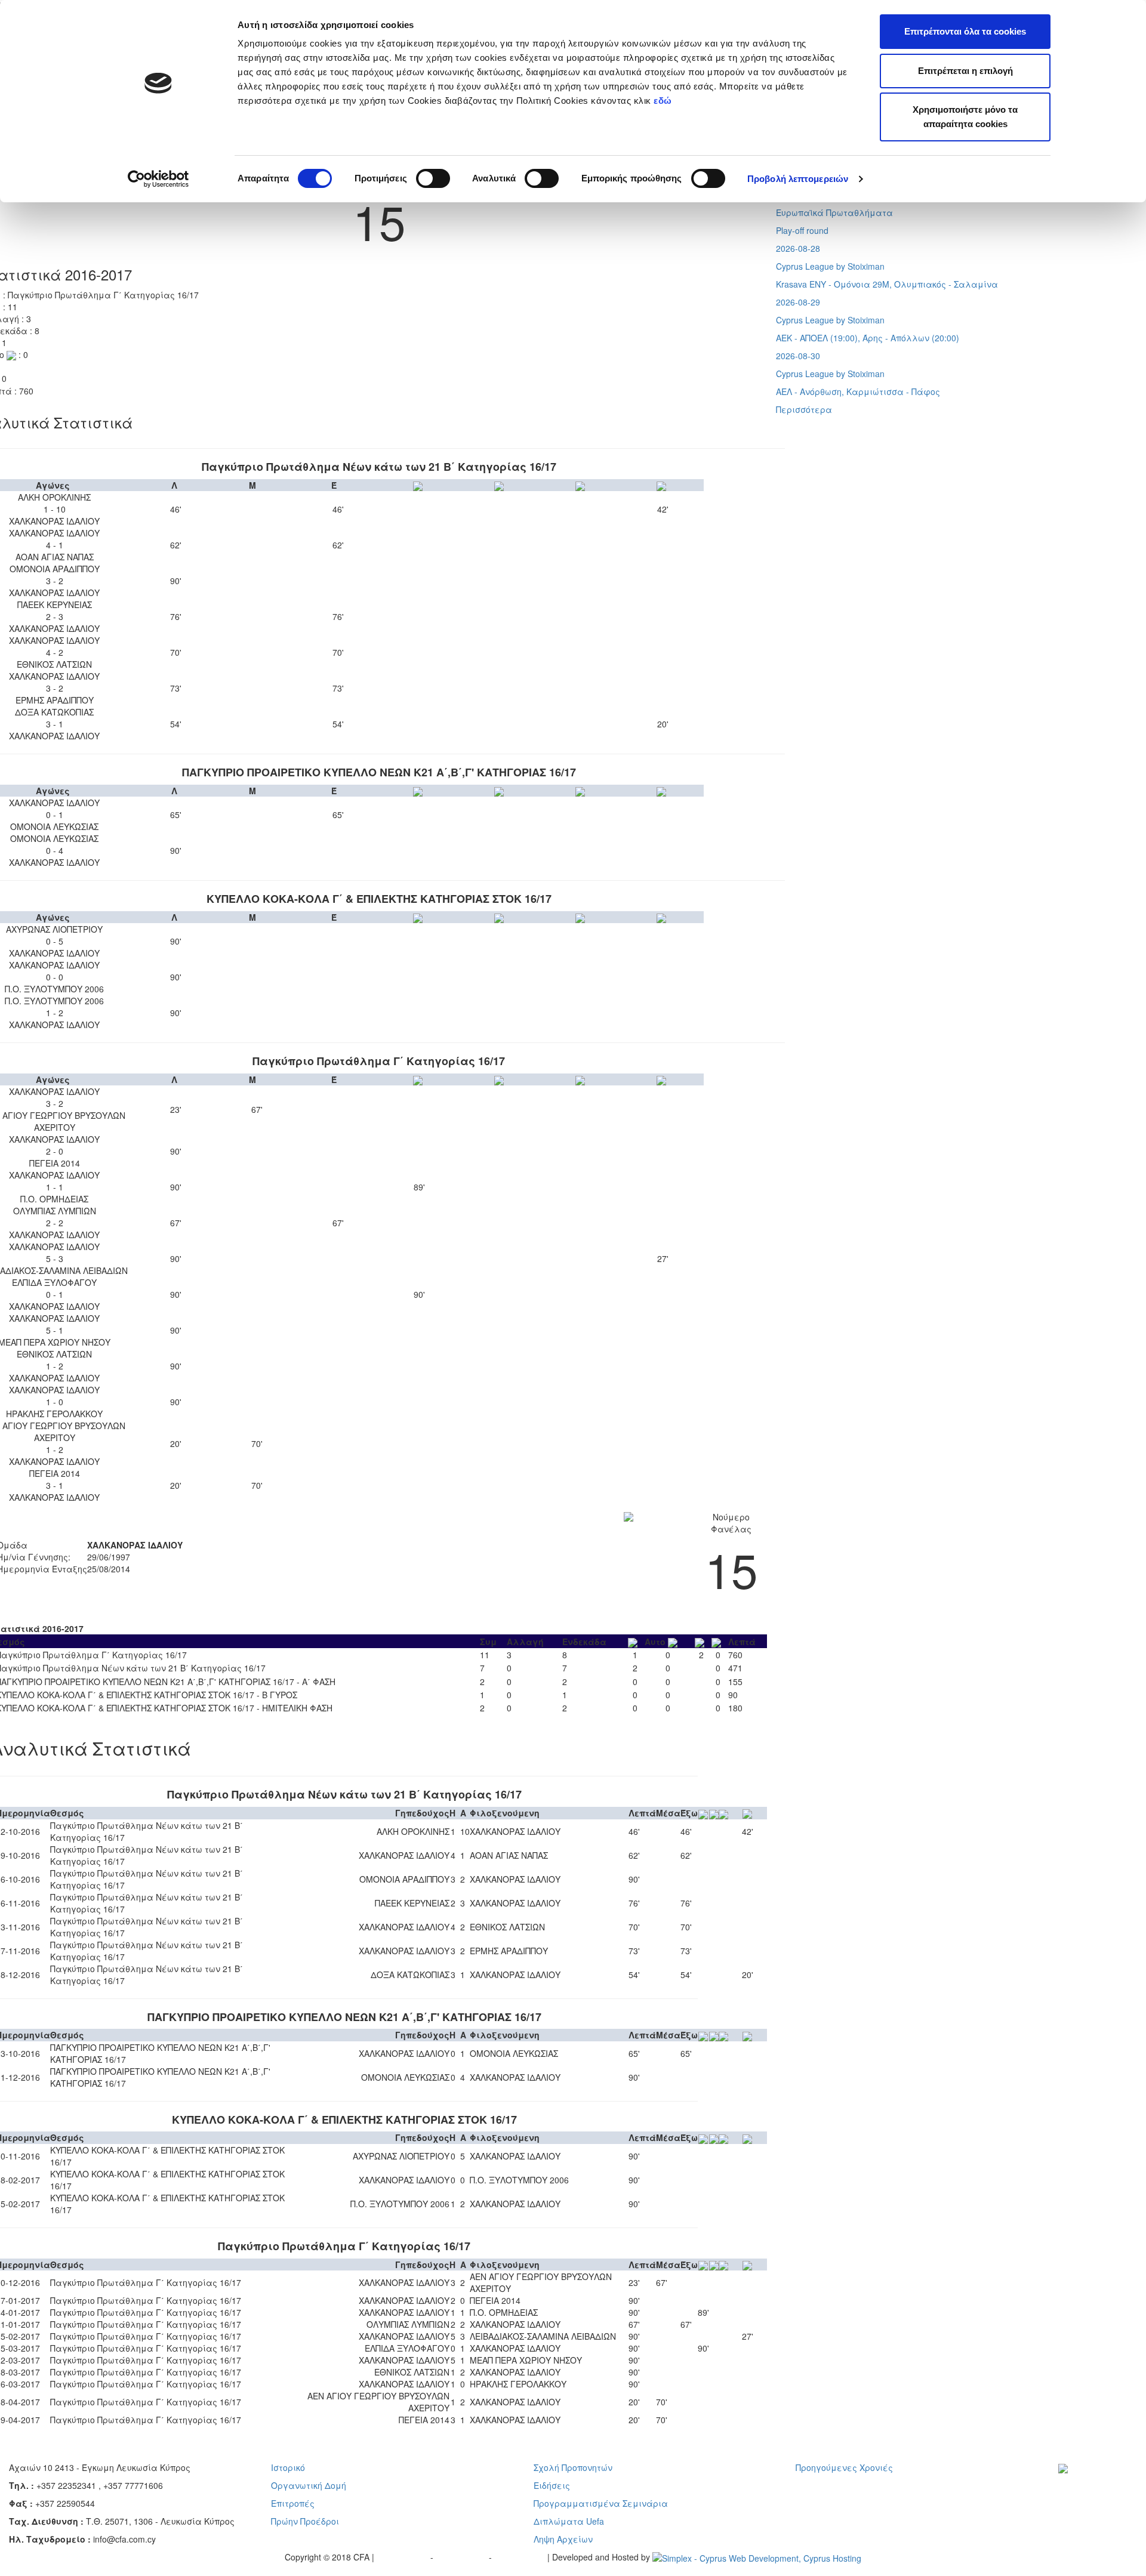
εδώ (664, 101)
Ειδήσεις (552, 2485)
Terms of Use (462, 2557)
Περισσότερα (804, 409)
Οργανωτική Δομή (309, 2485)
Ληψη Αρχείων (563, 2539)
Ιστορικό (288, 2467)
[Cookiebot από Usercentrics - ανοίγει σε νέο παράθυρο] (158, 179)
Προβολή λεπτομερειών (798, 179)
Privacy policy (403, 2557)
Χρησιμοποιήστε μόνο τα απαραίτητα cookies (965, 117)
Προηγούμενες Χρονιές (844, 2467)
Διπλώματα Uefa (569, 2521)
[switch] (433, 178)
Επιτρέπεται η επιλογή (965, 71)
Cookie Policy (521, 2557)
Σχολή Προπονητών (573, 2467)
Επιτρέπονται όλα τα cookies (965, 31)
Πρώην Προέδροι (305, 2521)
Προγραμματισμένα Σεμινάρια (601, 2503)
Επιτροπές (293, 2503)
